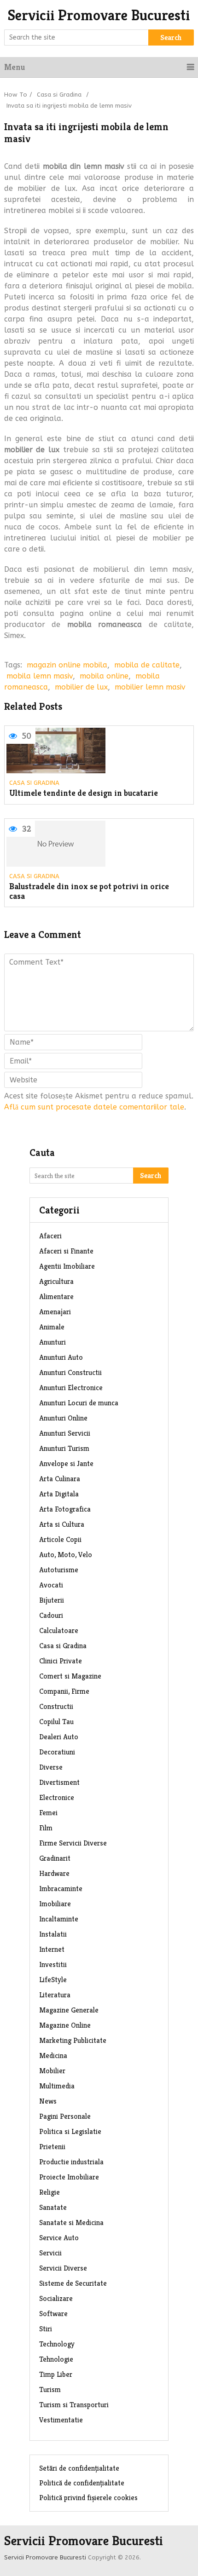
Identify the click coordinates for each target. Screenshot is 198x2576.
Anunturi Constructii (70, 1372)
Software (53, 2314)
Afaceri (50, 1236)
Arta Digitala (59, 1494)
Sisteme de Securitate (73, 2283)
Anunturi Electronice (71, 1388)
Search (171, 37)
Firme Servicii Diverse (73, 1843)
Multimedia (57, 2086)
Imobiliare (55, 1904)
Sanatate (53, 2207)
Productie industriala (71, 2162)
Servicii (50, 2253)
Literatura (55, 1995)
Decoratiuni (57, 1752)
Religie (49, 2192)
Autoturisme (59, 1570)
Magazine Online (65, 2025)
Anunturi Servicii (65, 1433)
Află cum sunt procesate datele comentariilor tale (94, 1107)
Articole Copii (60, 1539)
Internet (52, 1949)
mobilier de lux (81, 687)
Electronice (57, 1797)
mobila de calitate (147, 665)
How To (16, 95)
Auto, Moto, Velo (66, 1555)
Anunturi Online (63, 1418)
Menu (15, 67)
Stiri (46, 2329)
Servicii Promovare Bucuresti (99, 15)
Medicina (53, 2056)
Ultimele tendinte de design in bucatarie (84, 793)
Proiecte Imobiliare (69, 2177)
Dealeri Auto (59, 1737)
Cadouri (51, 1615)
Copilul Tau (56, 1722)
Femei (48, 1813)
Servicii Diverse (63, 2268)
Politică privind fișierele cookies (88, 2498)
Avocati (51, 1585)
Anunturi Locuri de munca (79, 1403)
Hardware (54, 1873)
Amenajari (55, 1312)
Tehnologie (56, 2359)
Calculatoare (59, 1630)
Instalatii (53, 1934)
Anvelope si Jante (66, 1463)
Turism (50, 2389)
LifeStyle (53, 1980)
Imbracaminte (61, 1889)
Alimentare (56, 1297)
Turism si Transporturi (74, 2405)
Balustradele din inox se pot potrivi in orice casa (89, 891)
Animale (52, 1327)
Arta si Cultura (62, 1524)
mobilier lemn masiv (150, 687)
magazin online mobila (67, 665)
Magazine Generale (69, 2010)
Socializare (56, 2298)
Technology (57, 2344)
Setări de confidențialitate (79, 2468)
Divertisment (59, 1782)
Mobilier (52, 2071)
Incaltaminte (59, 1919)
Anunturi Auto (61, 1357)
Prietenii (52, 2147)
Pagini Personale (65, 2116)
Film (46, 1828)
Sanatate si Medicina (71, 2222)
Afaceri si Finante (66, 1251)
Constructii (56, 1706)
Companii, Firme (64, 1691)
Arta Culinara (60, 1479)
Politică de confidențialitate (82, 2483)
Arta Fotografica (65, 1509)
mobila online (104, 676)
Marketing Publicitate (73, 2040)
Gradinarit (55, 1858)
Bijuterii (52, 1600)
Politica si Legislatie (70, 2131)
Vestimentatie (61, 2420)
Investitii (53, 1964)
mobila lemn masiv (40, 676)
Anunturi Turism (64, 1448)
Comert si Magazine (70, 1676)
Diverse (51, 1767)
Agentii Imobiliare (67, 1266)
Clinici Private (61, 1661)
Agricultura (56, 1281)
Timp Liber (56, 2374)
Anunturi (52, 1342)
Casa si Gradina (59, 95)
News (48, 2101)
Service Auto (59, 2238)
